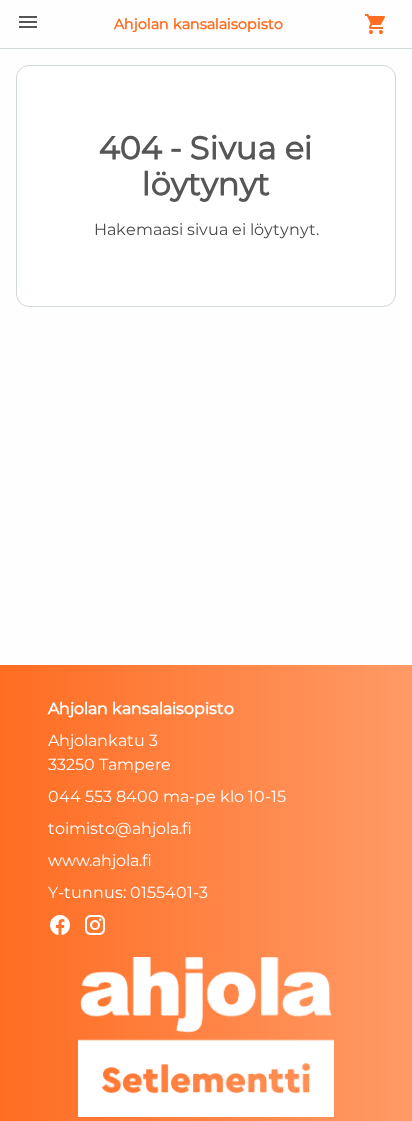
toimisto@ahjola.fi (120, 828)
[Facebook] (65, 928)
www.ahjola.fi (100, 860)
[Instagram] (100, 928)
